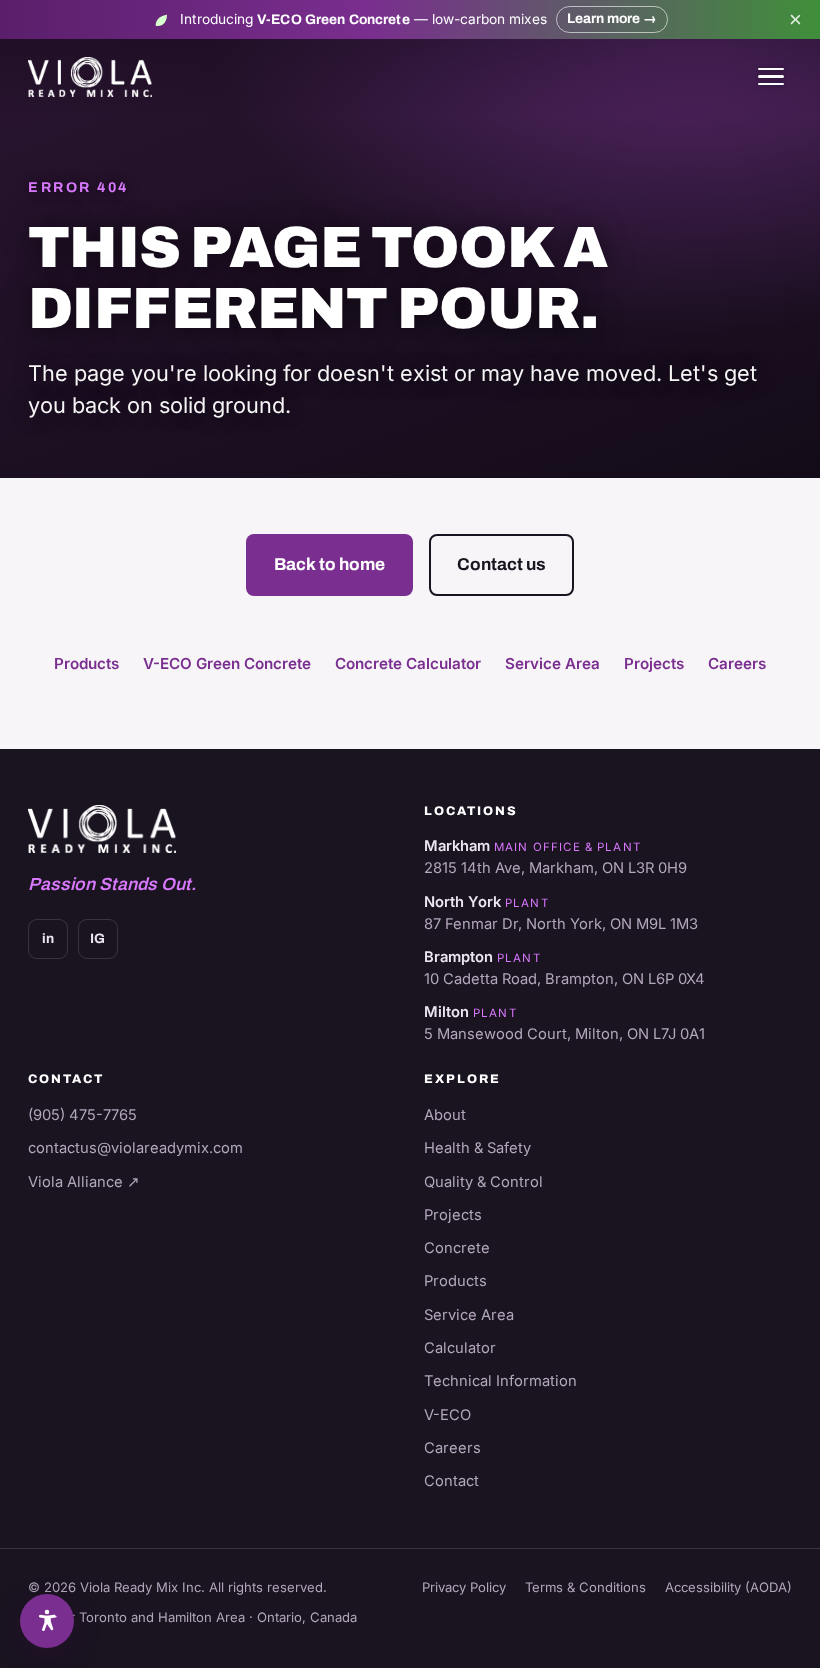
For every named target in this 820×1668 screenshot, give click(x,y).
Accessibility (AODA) (728, 1587)
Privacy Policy (464, 1587)
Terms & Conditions (585, 1587)
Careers (737, 663)
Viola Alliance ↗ (84, 1182)
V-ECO (447, 1415)
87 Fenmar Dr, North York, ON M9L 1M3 (561, 924)
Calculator (460, 1348)
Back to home (329, 563)
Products (86, 663)
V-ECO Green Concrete (227, 663)
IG (97, 938)
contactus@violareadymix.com (135, 1148)
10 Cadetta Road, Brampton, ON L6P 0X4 (564, 979)
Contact (451, 1481)
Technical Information (500, 1381)
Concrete (457, 1248)
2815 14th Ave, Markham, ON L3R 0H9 (555, 868)
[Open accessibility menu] (47, 1621)
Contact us (501, 563)
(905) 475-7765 (82, 1115)
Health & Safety (477, 1148)
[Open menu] (771, 77)
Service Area (552, 663)
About (445, 1115)
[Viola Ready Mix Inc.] (90, 77)
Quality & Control (483, 1182)
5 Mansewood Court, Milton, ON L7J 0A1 (564, 1034)
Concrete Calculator (408, 663)
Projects (654, 663)
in (48, 938)
